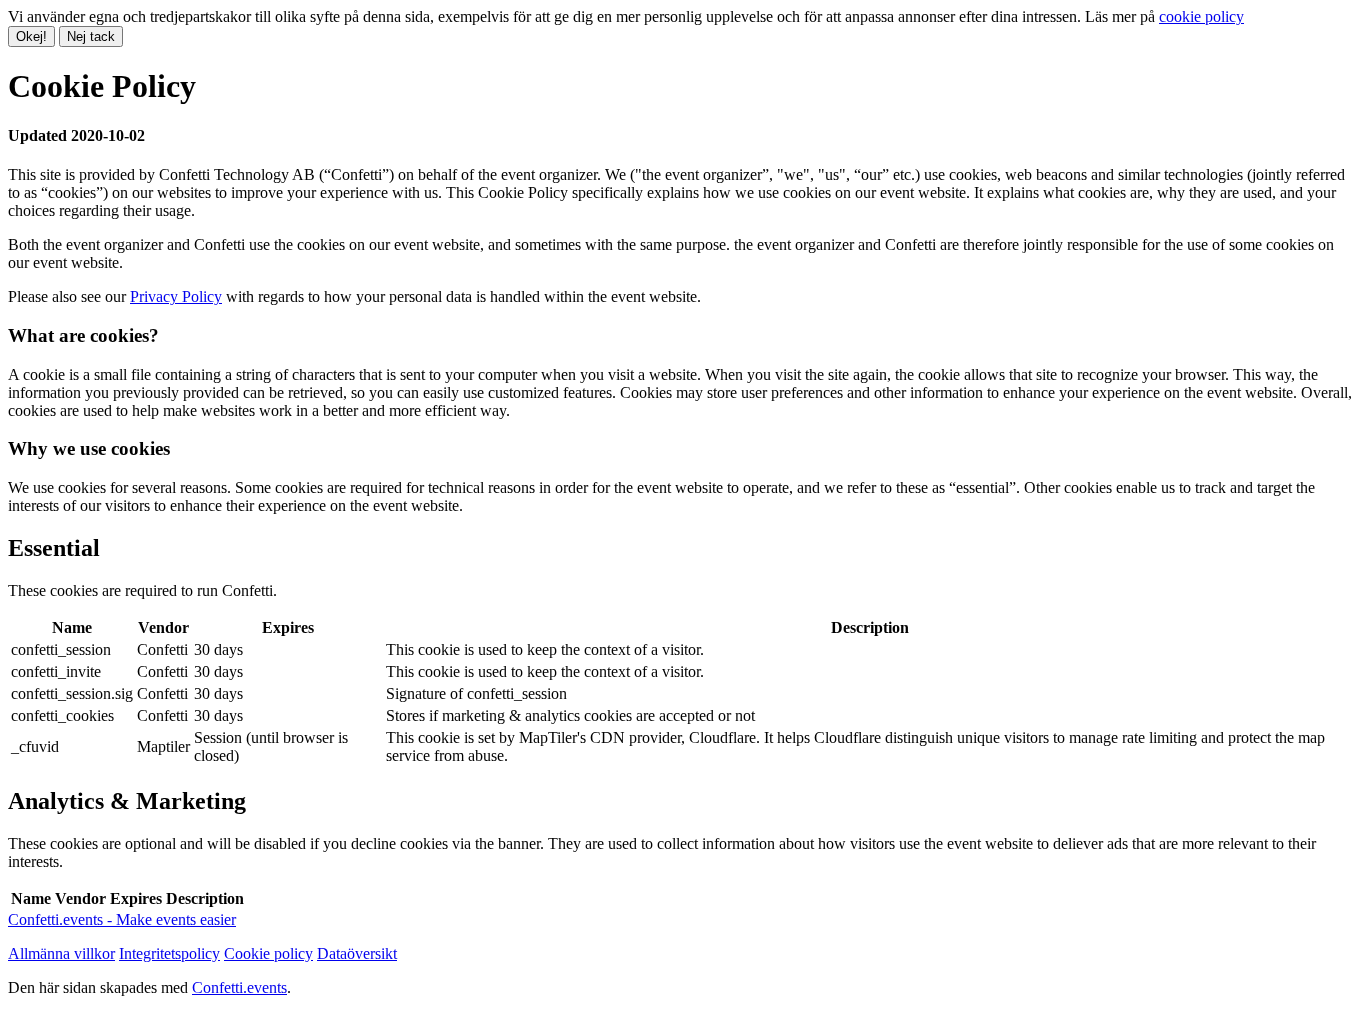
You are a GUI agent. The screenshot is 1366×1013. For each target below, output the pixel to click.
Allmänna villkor (61, 953)
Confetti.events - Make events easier (122, 919)
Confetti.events (239, 987)
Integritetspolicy (169, 953)
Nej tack (91, 36)
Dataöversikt (357, 953)
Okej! (31, 36)
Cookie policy (268, 953)
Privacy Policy (176, 296)
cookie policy (1201, 16)
